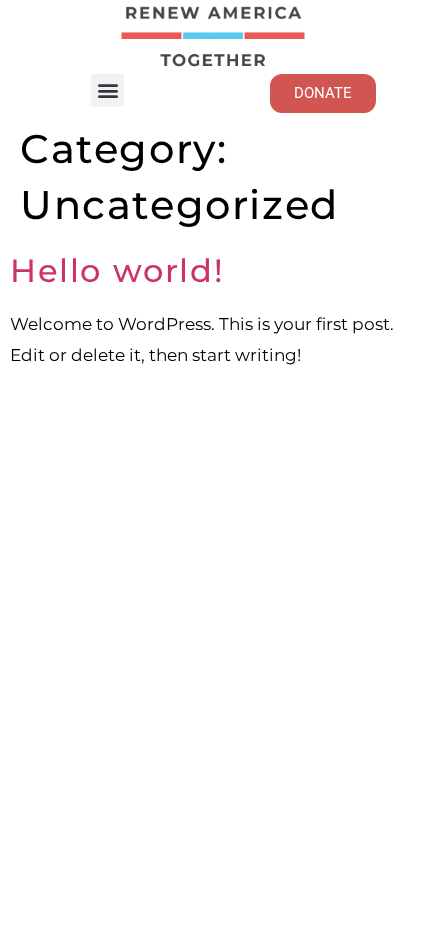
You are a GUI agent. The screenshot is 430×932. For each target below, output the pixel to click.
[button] (107, 90)
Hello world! (117, 270)
